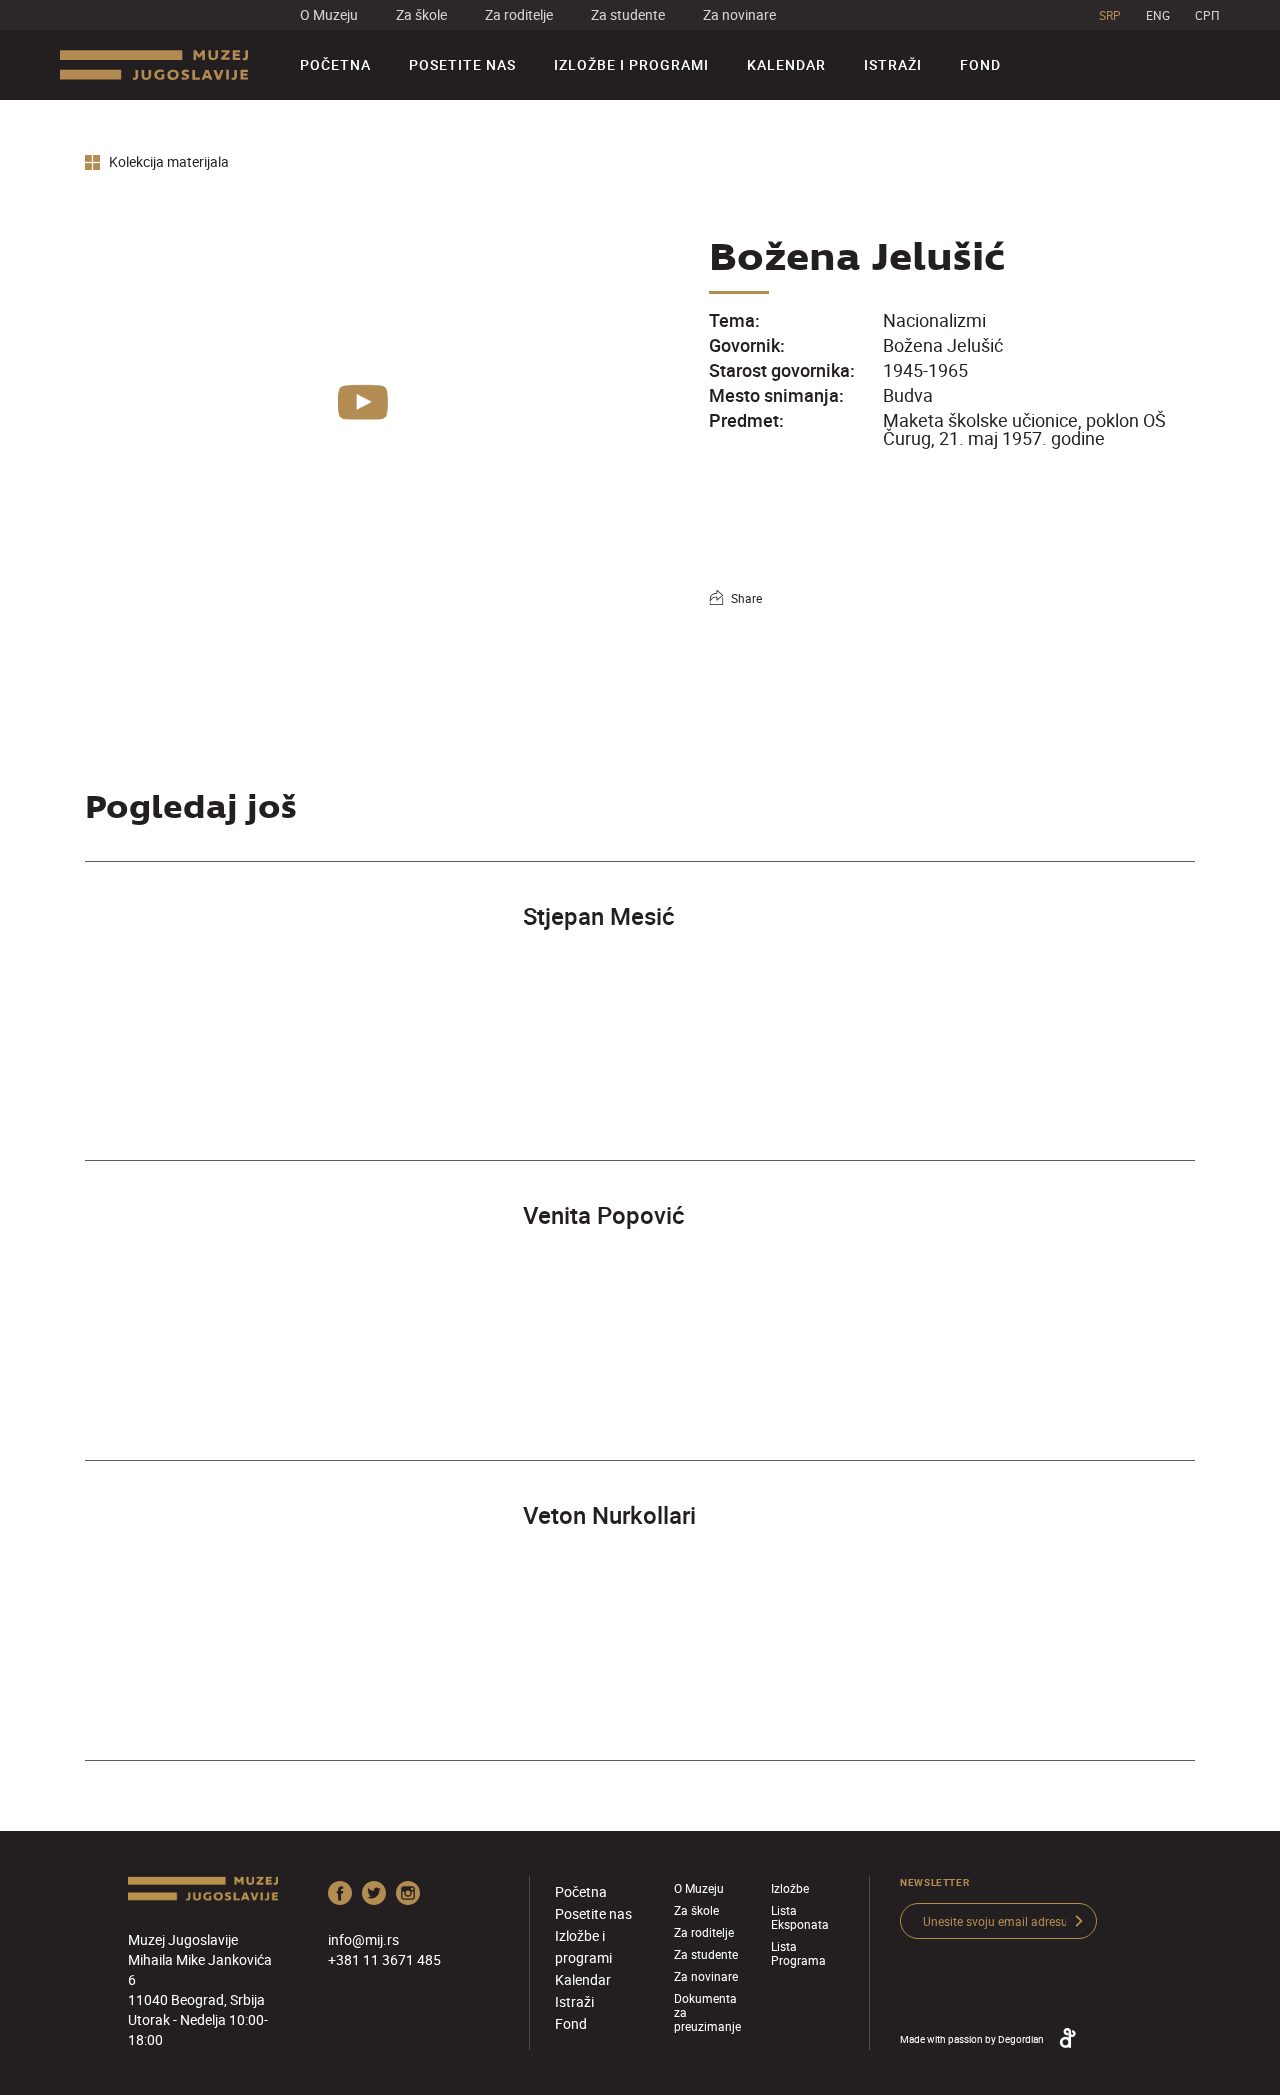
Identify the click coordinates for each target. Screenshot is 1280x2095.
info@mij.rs (363, 1939)
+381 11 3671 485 (384, 1959)
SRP (1110, 15)
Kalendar (786, 64)
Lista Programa (798, 1953)
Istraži (893, 64)
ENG (1158, 15)
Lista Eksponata (800, 1917)
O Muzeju (329, 14)
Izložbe (790, 1888)
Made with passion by (972, 2039)
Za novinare (739, 14)
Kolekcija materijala (167, 162)
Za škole (421, 14)
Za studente (628, 14)
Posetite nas (462, 64)
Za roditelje (519, 14)
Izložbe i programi (631, 64)
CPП (1207, 15)
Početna (335, 64)
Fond (980, 64)
